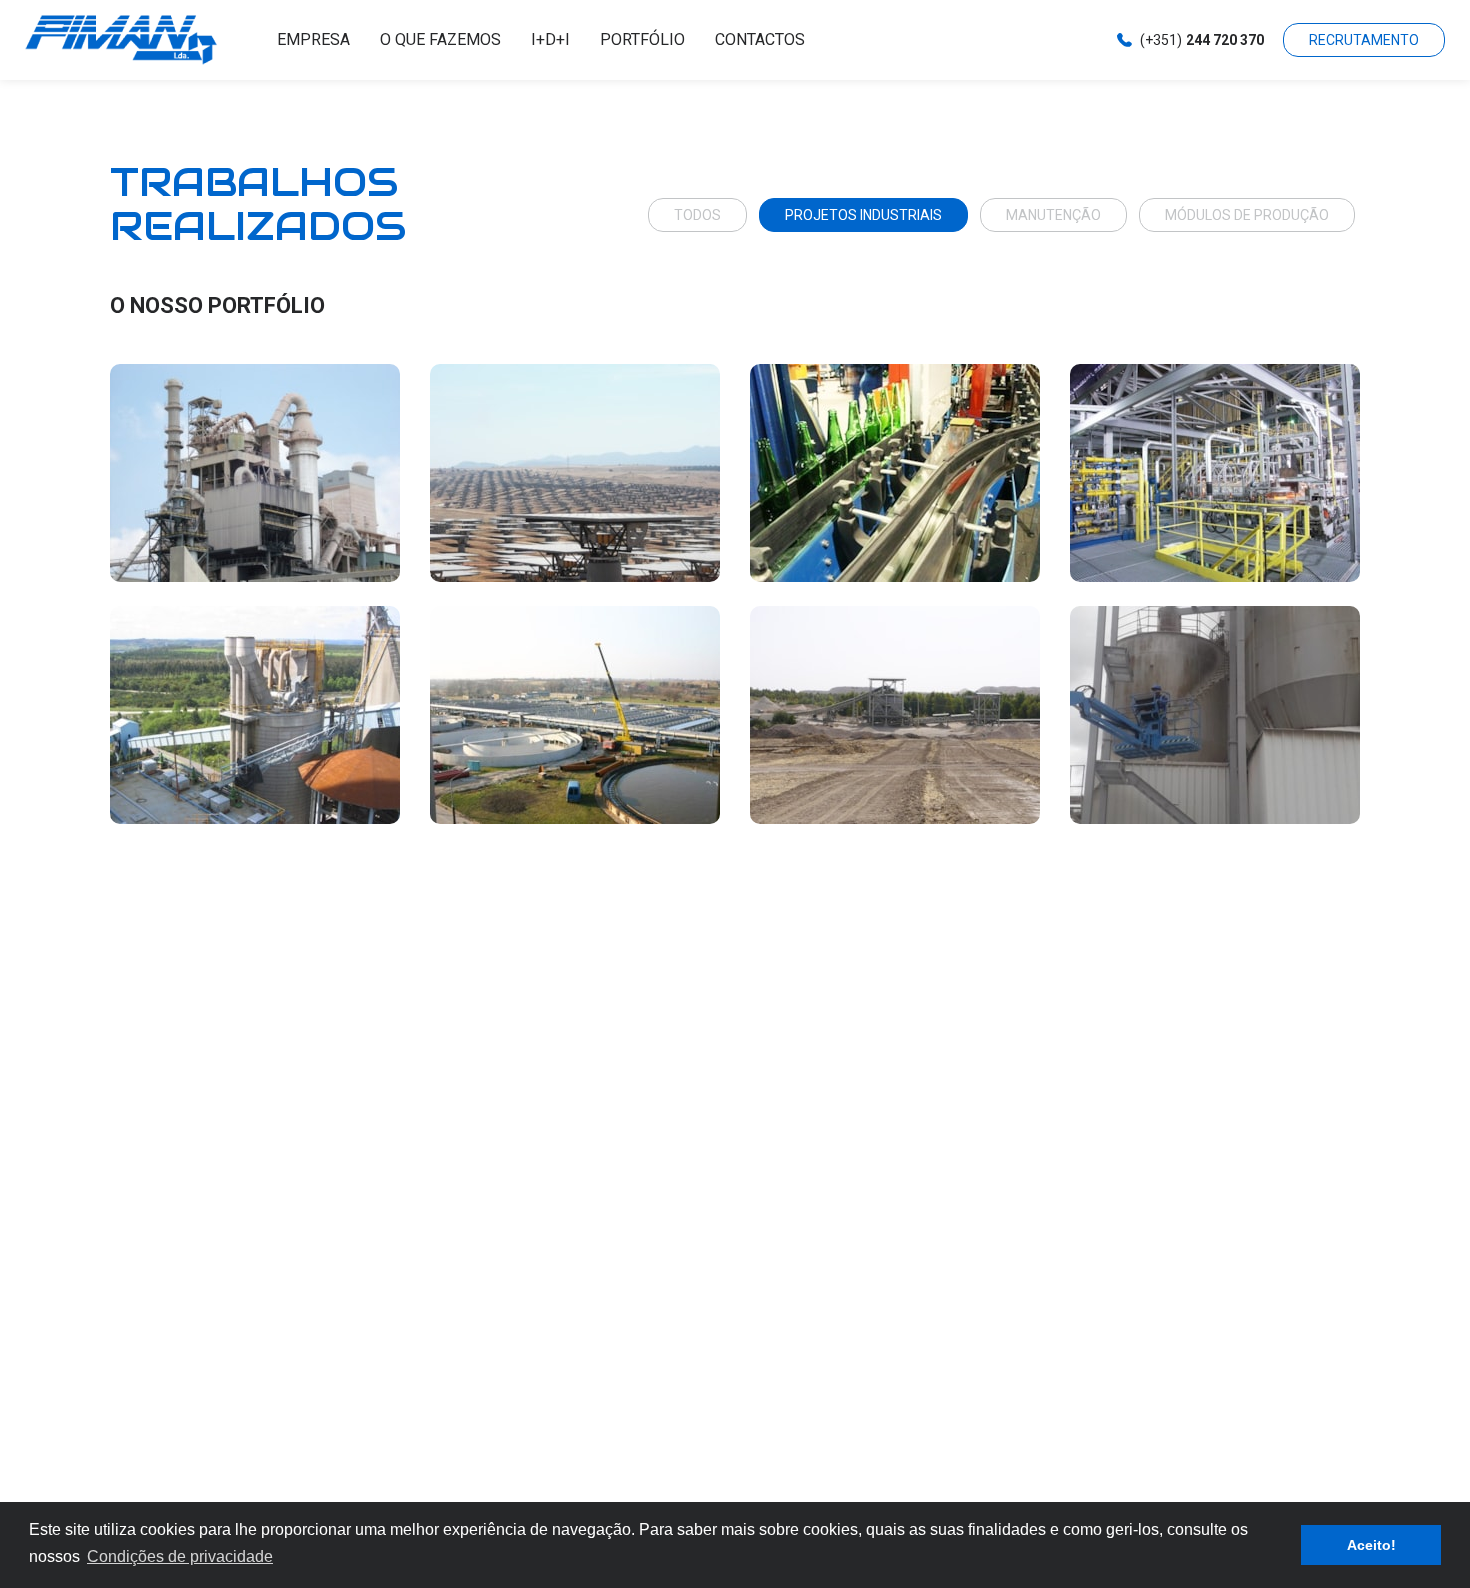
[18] (895, 473)
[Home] (143, 40)
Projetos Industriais (863, 215)
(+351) (1202, 40)
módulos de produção (1247, 215)
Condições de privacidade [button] (180, 1556)
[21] (575, 715)
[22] (895, 715)
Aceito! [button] (1371, 1545)
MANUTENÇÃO (1053, 215)
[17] (575, 473)
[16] (255, 473)
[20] (255, 715)
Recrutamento (1364, 40)
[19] (1215, 473)
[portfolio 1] (1215, 715)
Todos (697, 215)
